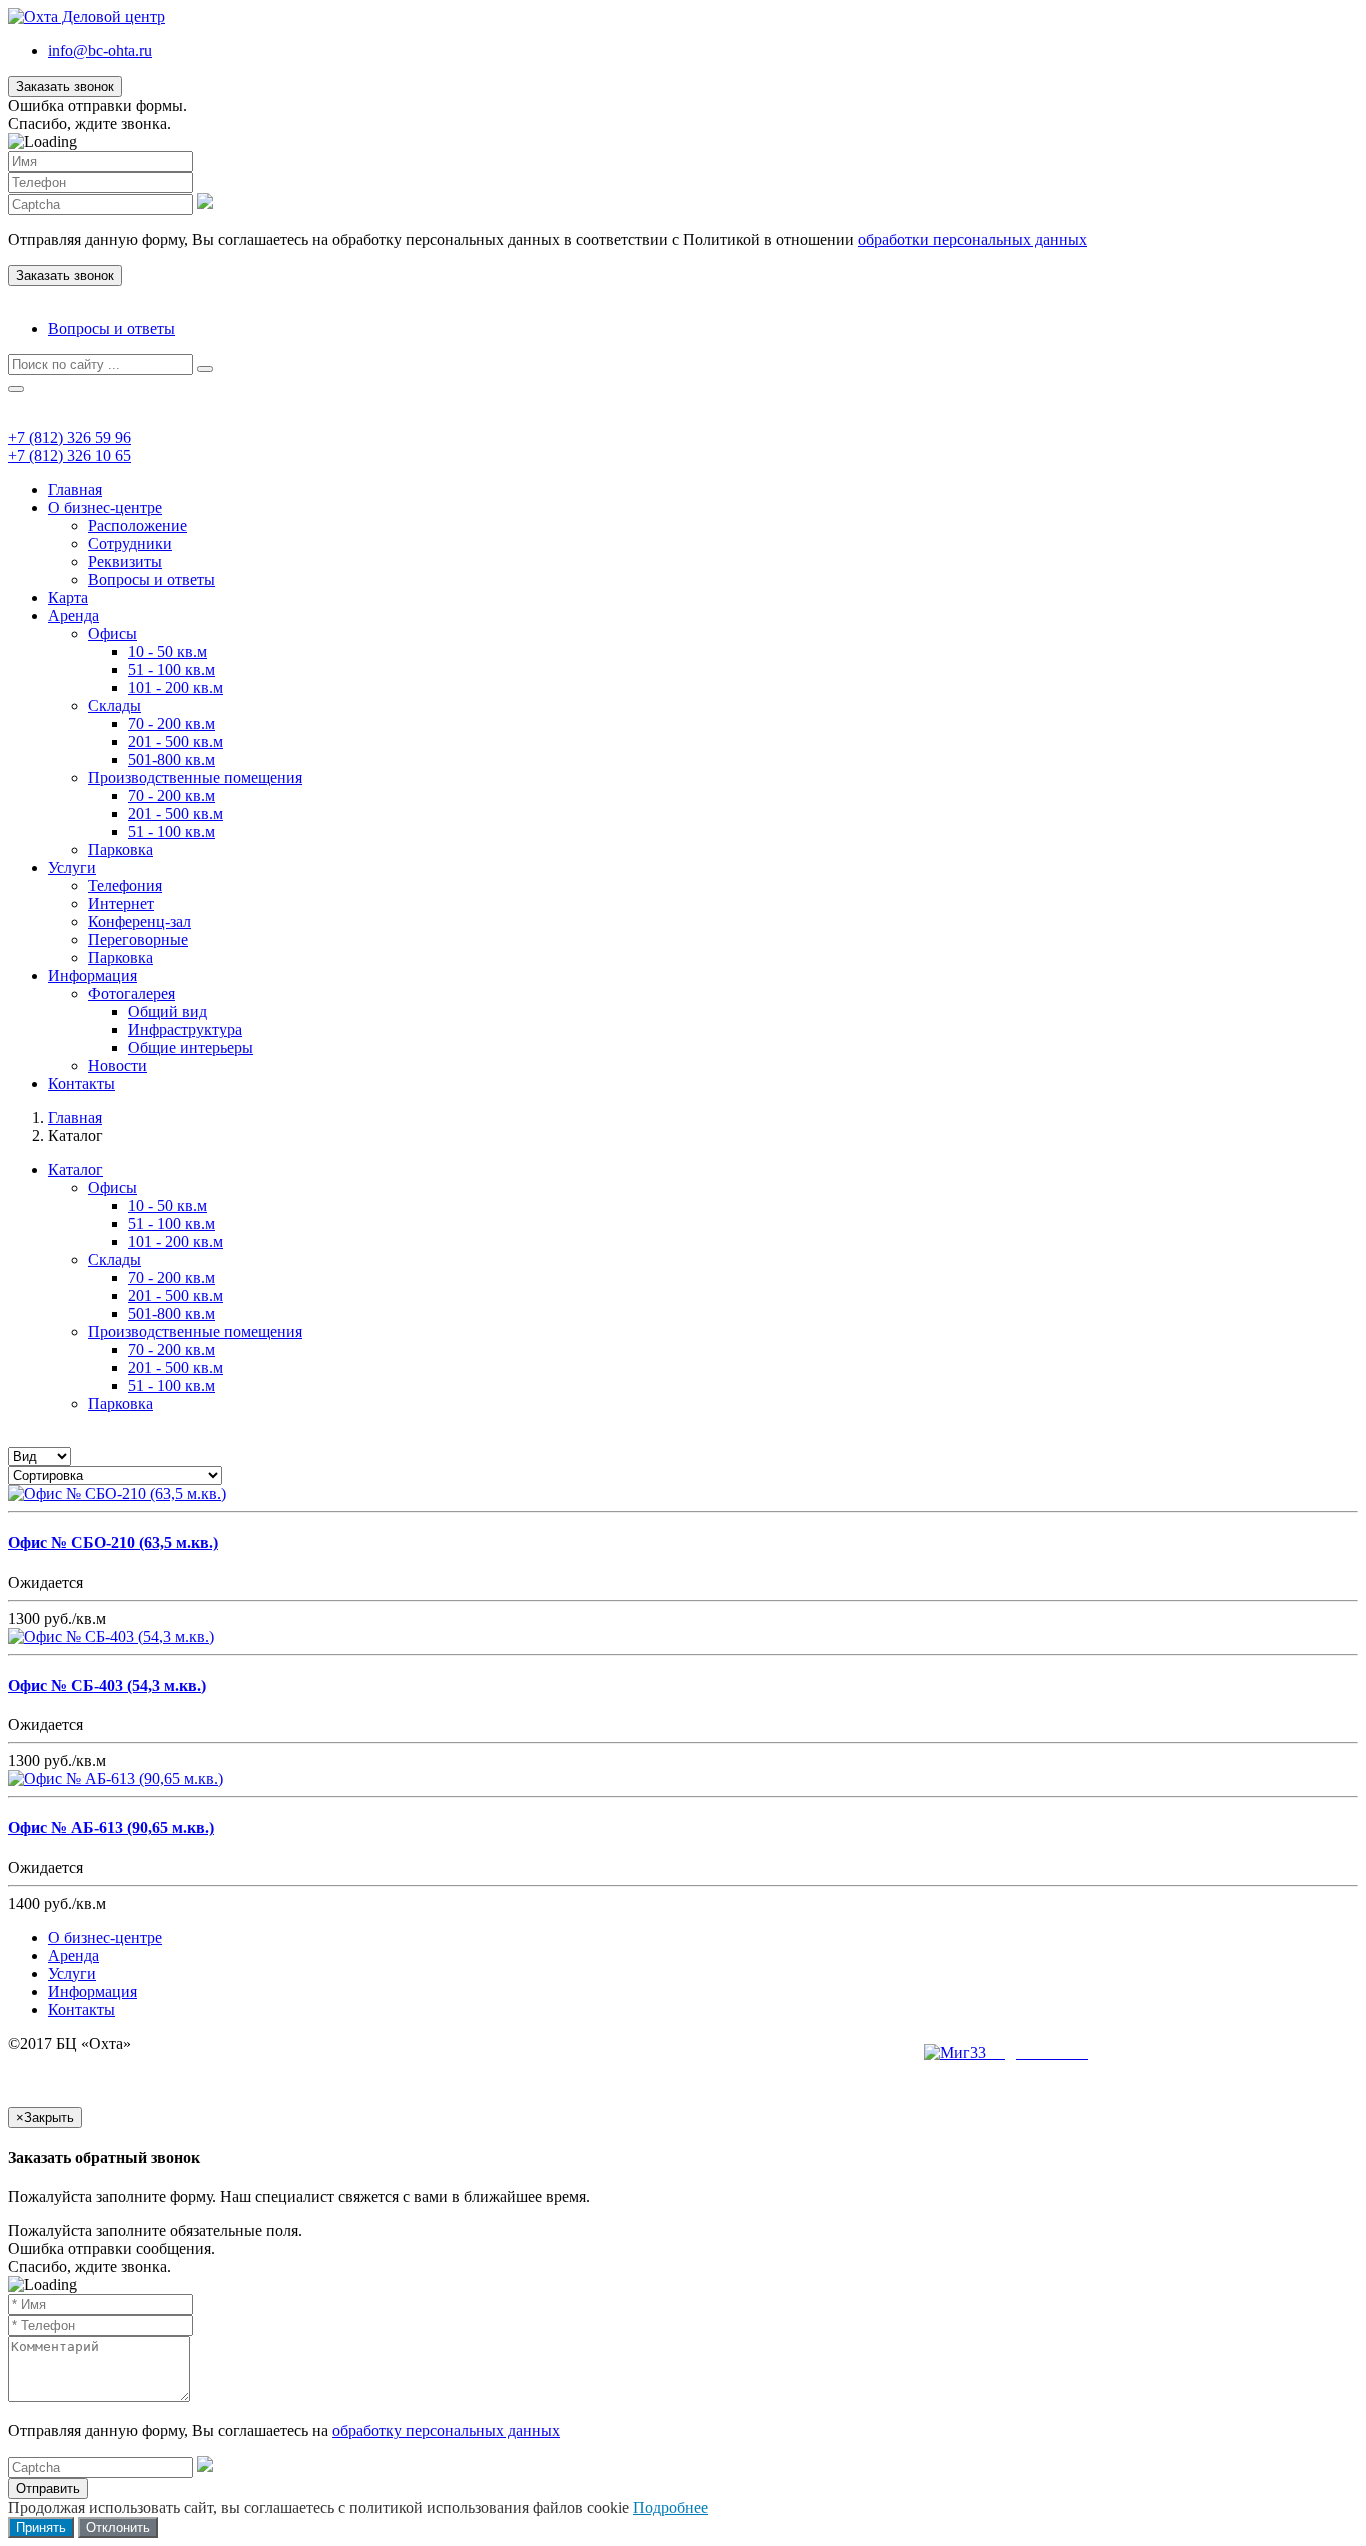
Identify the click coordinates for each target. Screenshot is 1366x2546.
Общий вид (167, 1011)
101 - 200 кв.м (175, 687)
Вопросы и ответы (111, 328)
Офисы (112, 633)
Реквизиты (125, 561)
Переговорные (138, 939)
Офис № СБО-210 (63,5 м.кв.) (113, 1542)
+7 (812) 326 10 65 (69, 455)
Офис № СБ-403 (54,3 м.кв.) (107, 1685)
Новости (117, 1065)
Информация (92, 975)
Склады (114, 705)
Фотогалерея (131, 993)
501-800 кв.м (171, 759)
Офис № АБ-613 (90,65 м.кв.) (111, 1827)
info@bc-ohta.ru (100, 50)
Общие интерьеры (190, 1047)
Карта (68, 597)
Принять (41, 2527)
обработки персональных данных (972, 239)
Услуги (72, 867)
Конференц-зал (139, 921)
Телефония (125, 885)
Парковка (120, 849)
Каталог (75, 1169)
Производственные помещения (195, 777)
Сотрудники (130, 543)
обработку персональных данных (446, 2430)
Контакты (81, 1083)
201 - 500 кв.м (175, 741)
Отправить (48, 2488)
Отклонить (118, 2527)
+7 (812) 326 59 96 (69, 437)
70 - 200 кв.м (171, 723)
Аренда (73, 615)
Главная (75, 489)
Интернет (121, 903)
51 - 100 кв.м (171, 669)
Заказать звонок (65, 86)
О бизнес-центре (105, 507)
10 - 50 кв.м (167, 651)
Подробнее (670, 2507)
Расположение (137, 525)
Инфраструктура (185, 1029)
